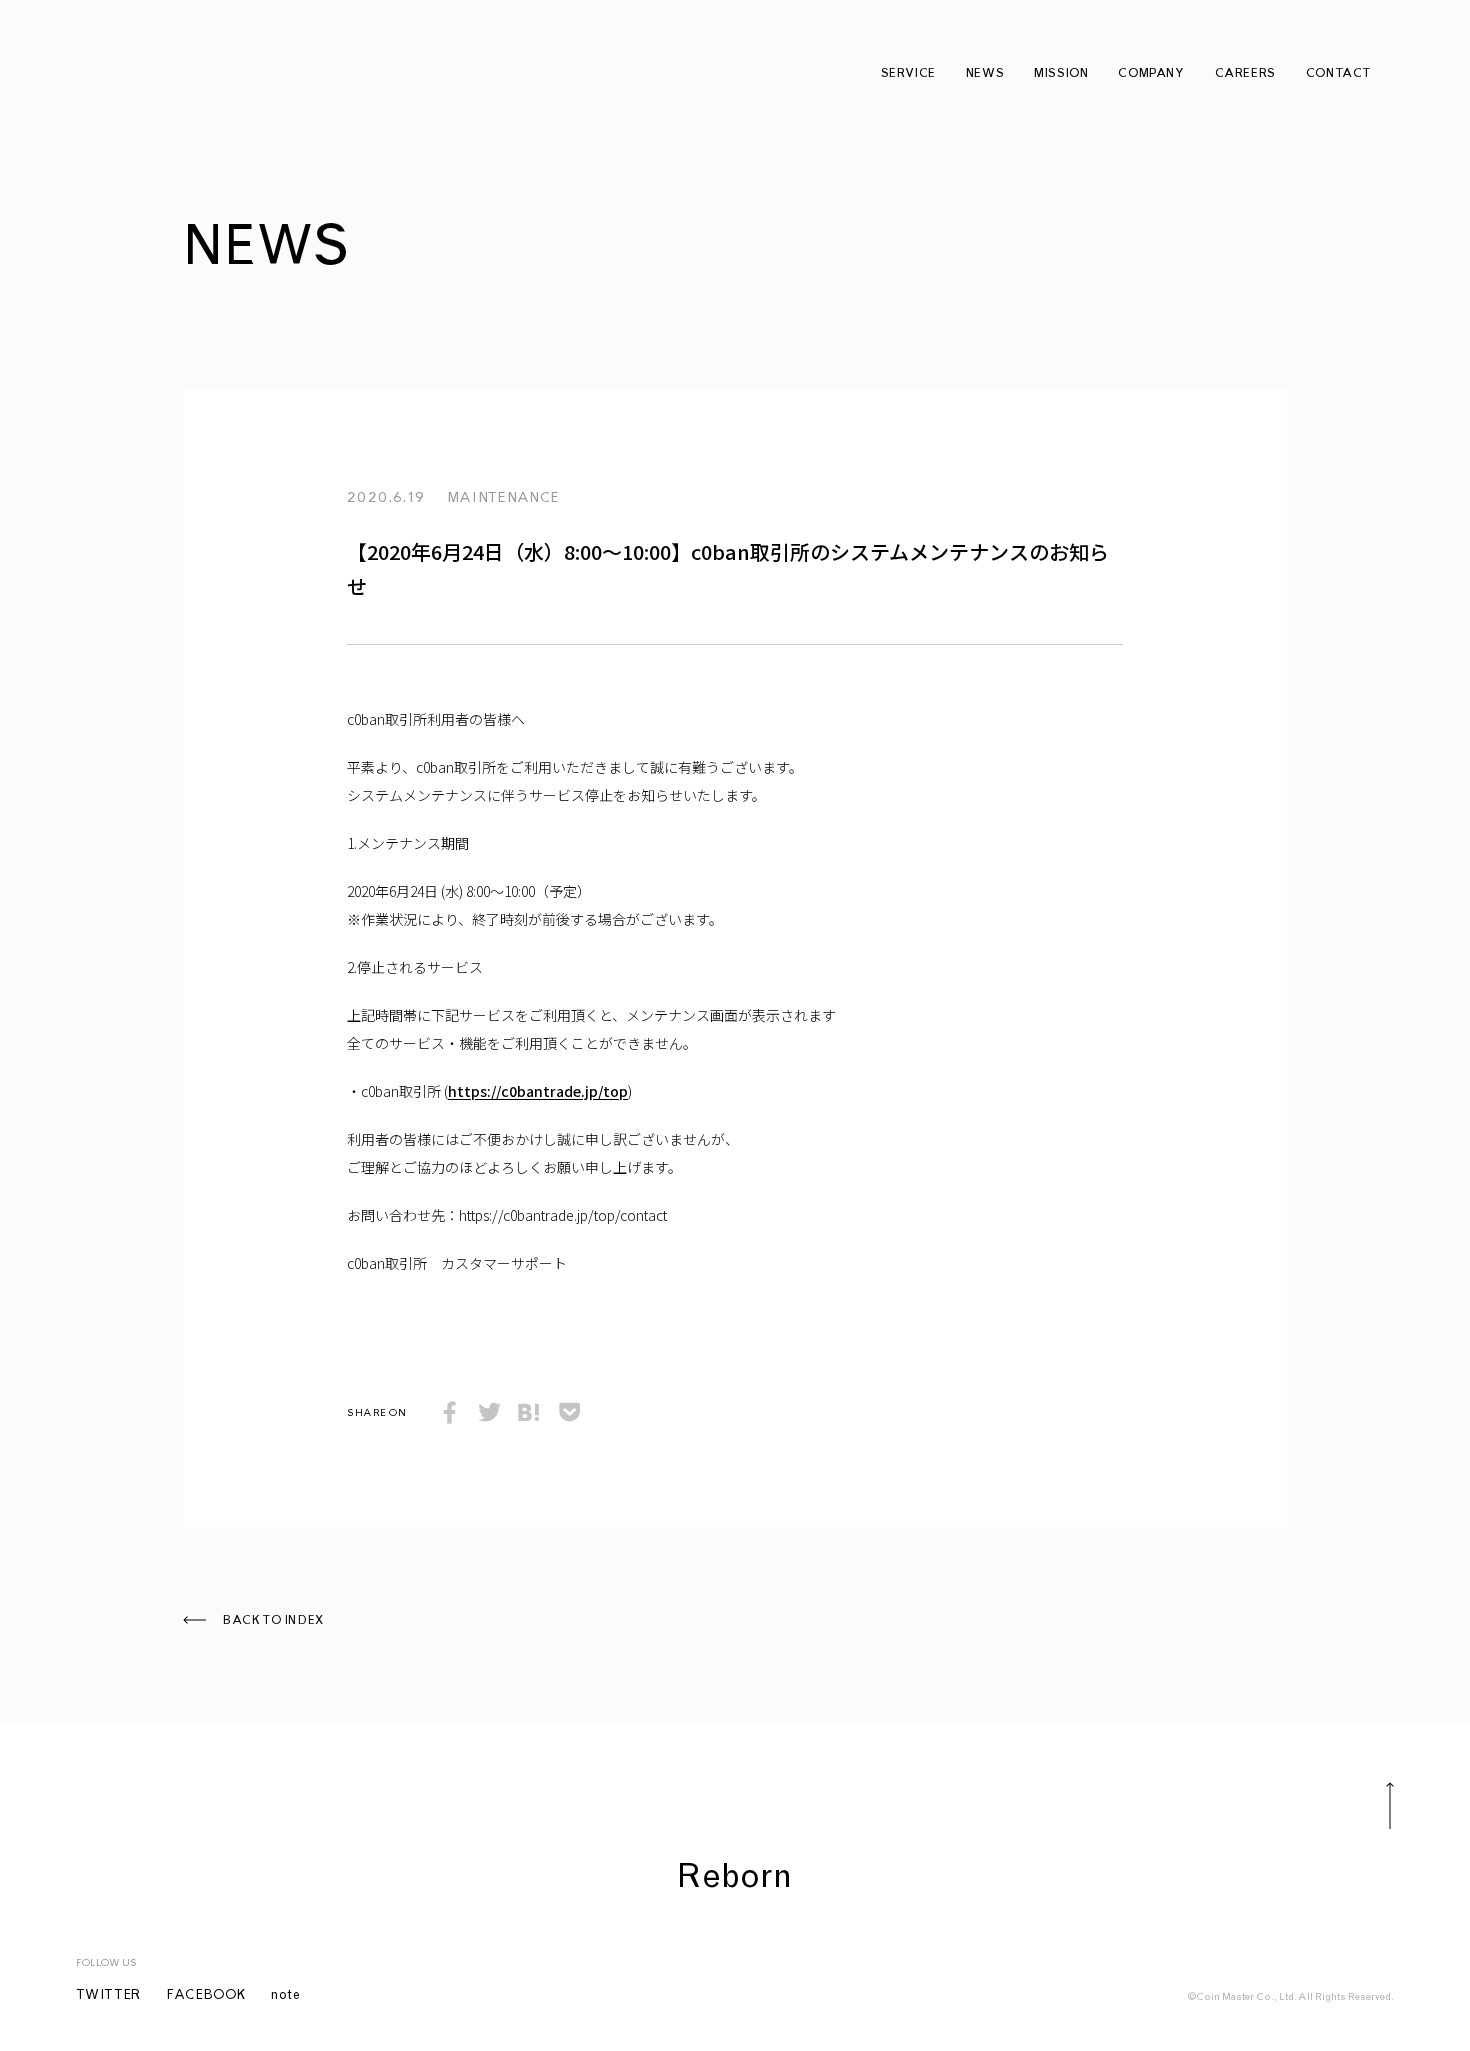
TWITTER (109, 1996)
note (286, 1996)
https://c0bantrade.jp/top (538, 1091)
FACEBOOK (206, 1996)
